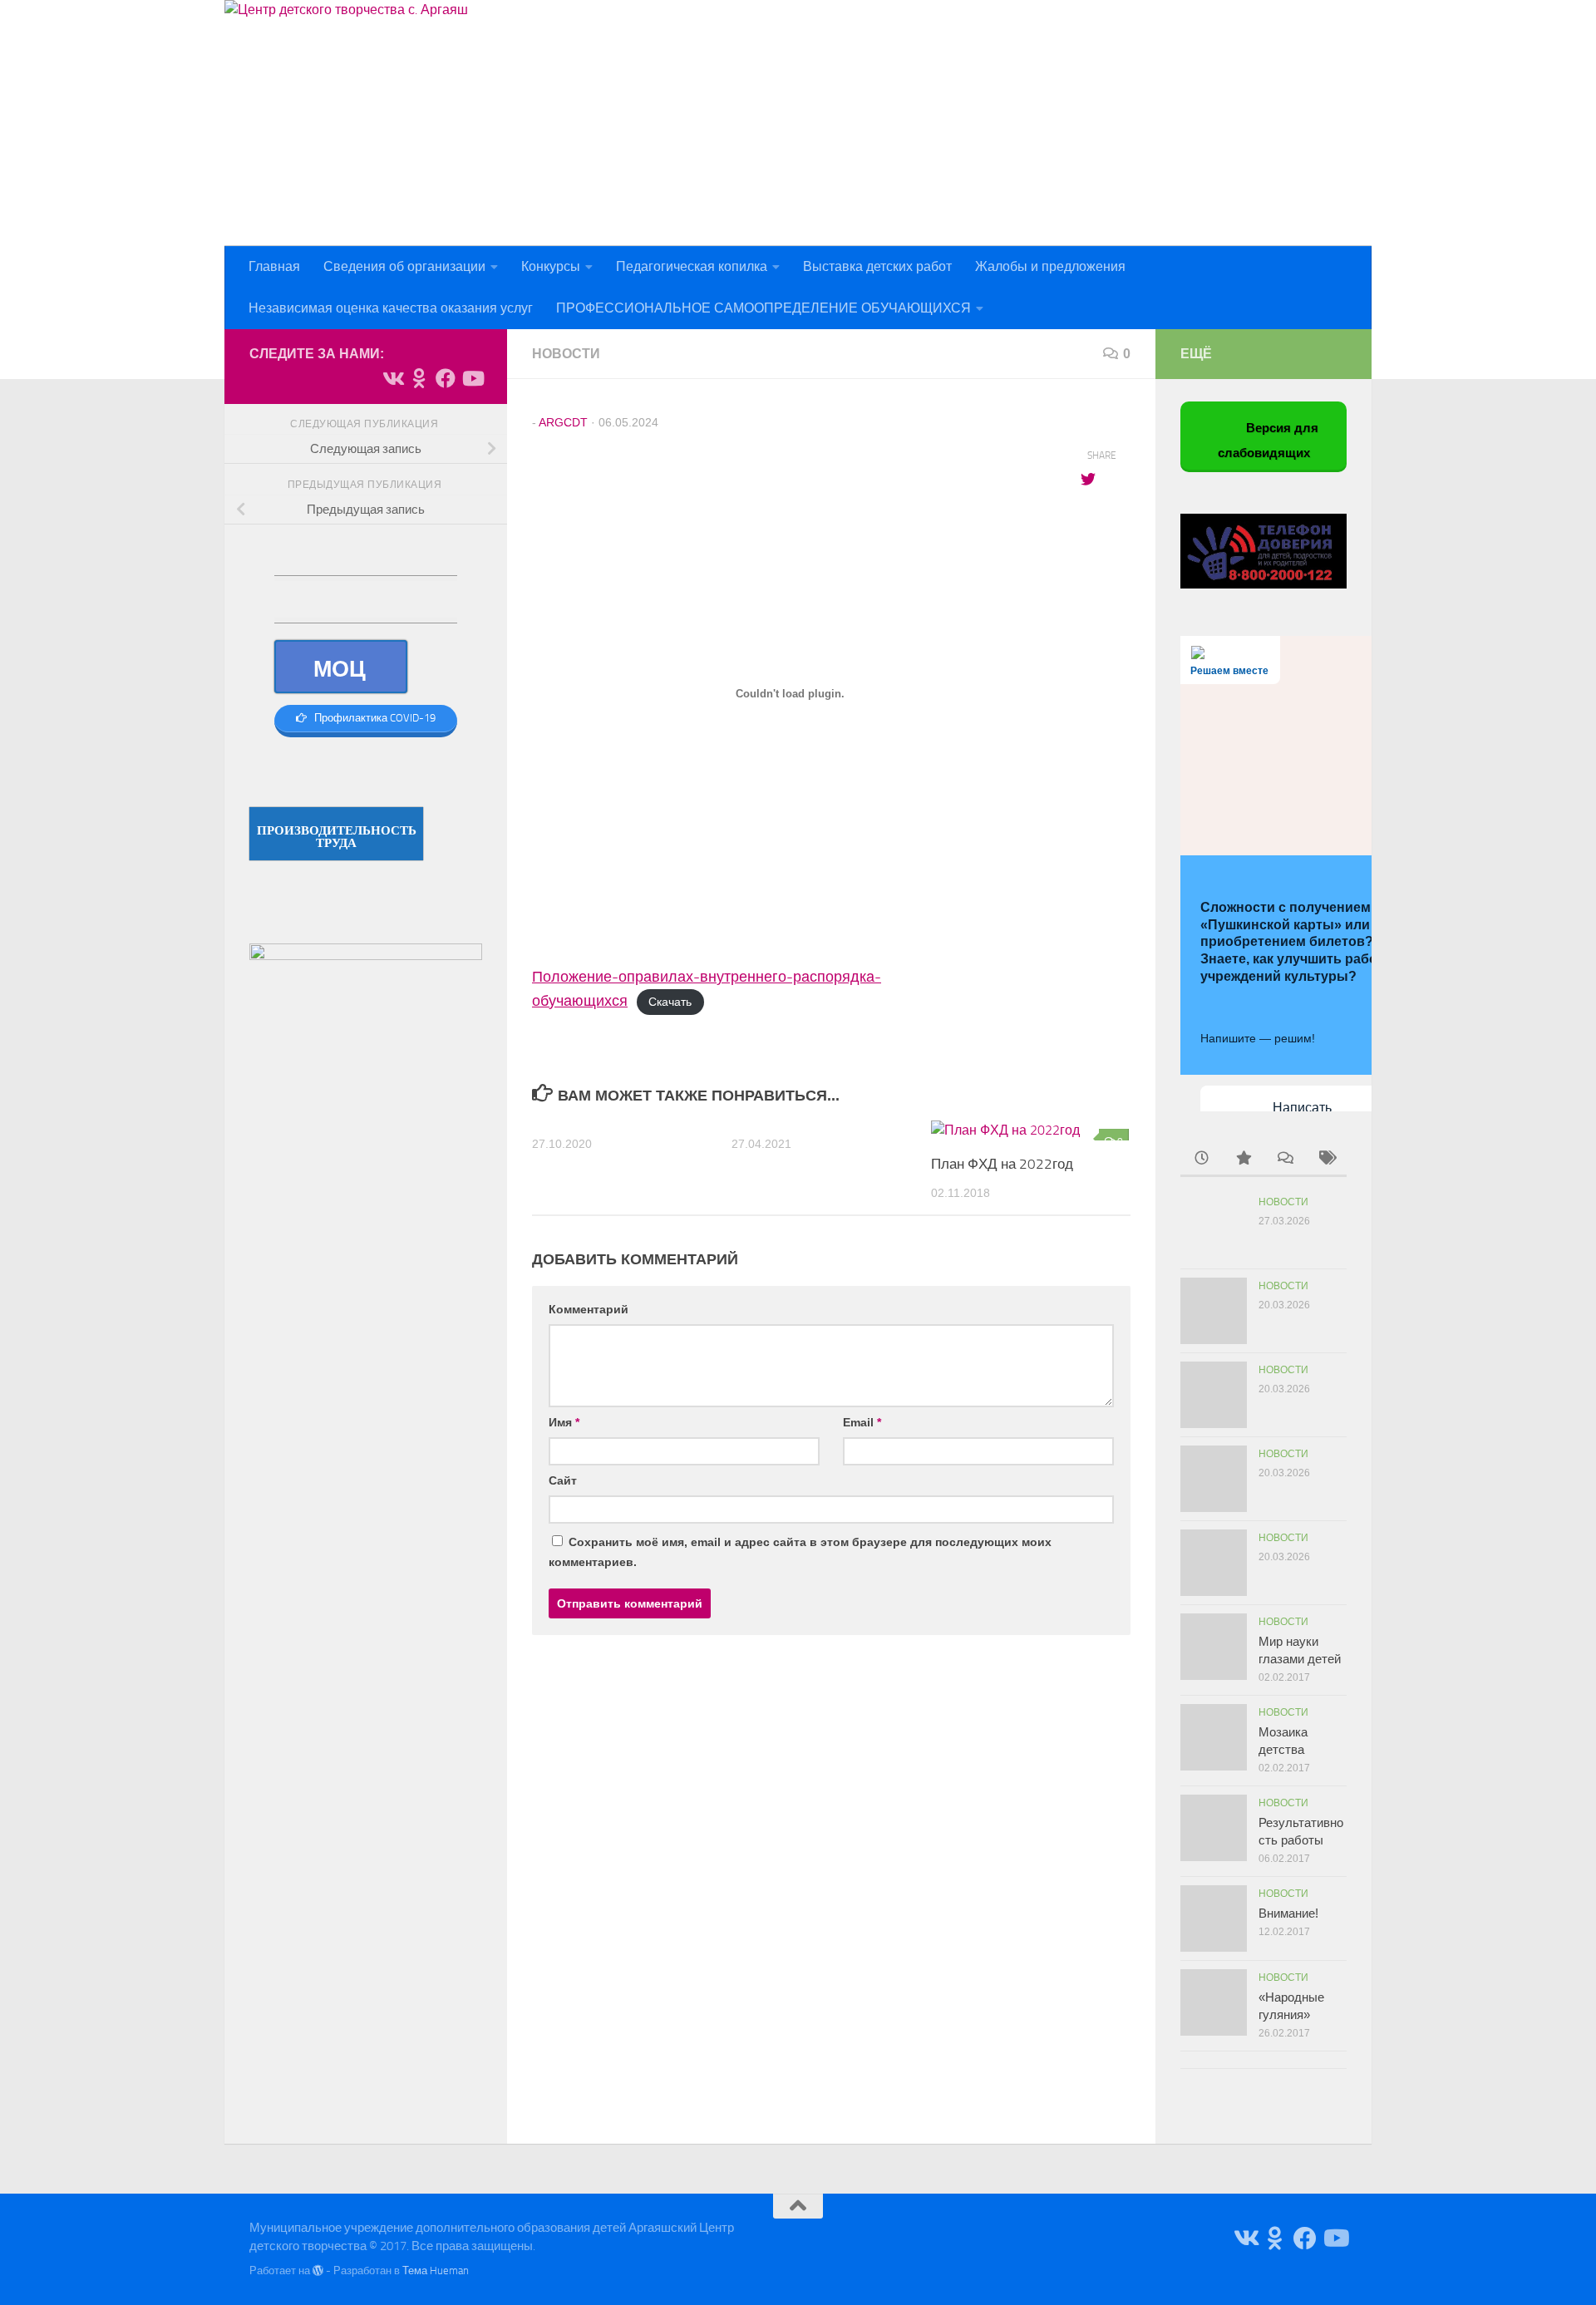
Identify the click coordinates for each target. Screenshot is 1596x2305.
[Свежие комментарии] (1284, 1159)
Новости (566, 354)
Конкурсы (551, 266)
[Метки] (1326, 1159)
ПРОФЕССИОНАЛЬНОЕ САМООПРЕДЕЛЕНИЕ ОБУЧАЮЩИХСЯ (764, 308)
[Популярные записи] (1243, 1159)
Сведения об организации (404, 266)
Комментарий (589, 1309)
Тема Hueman (436, 2271)
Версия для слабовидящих (1268, 441)
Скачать (670, 1002)
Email (862, 1422)
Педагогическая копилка (692, 266)
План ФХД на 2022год (1002, 1164)
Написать (1302, 1108)
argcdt (563, 422)
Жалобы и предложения (1050, 266)
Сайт (563, 1480)
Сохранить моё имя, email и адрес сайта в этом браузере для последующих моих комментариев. (800, 1552)
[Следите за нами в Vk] (392, 378)
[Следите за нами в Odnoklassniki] (419, 378)
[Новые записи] (1201, 1159)
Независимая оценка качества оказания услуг (391, 308)
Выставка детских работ (877, 266)
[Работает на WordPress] (318, 2271)
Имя (564, 1422)
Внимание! (1288, 1913)
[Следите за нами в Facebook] (446, 378)
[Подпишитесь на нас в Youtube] (472, 378)
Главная (274, 266)
